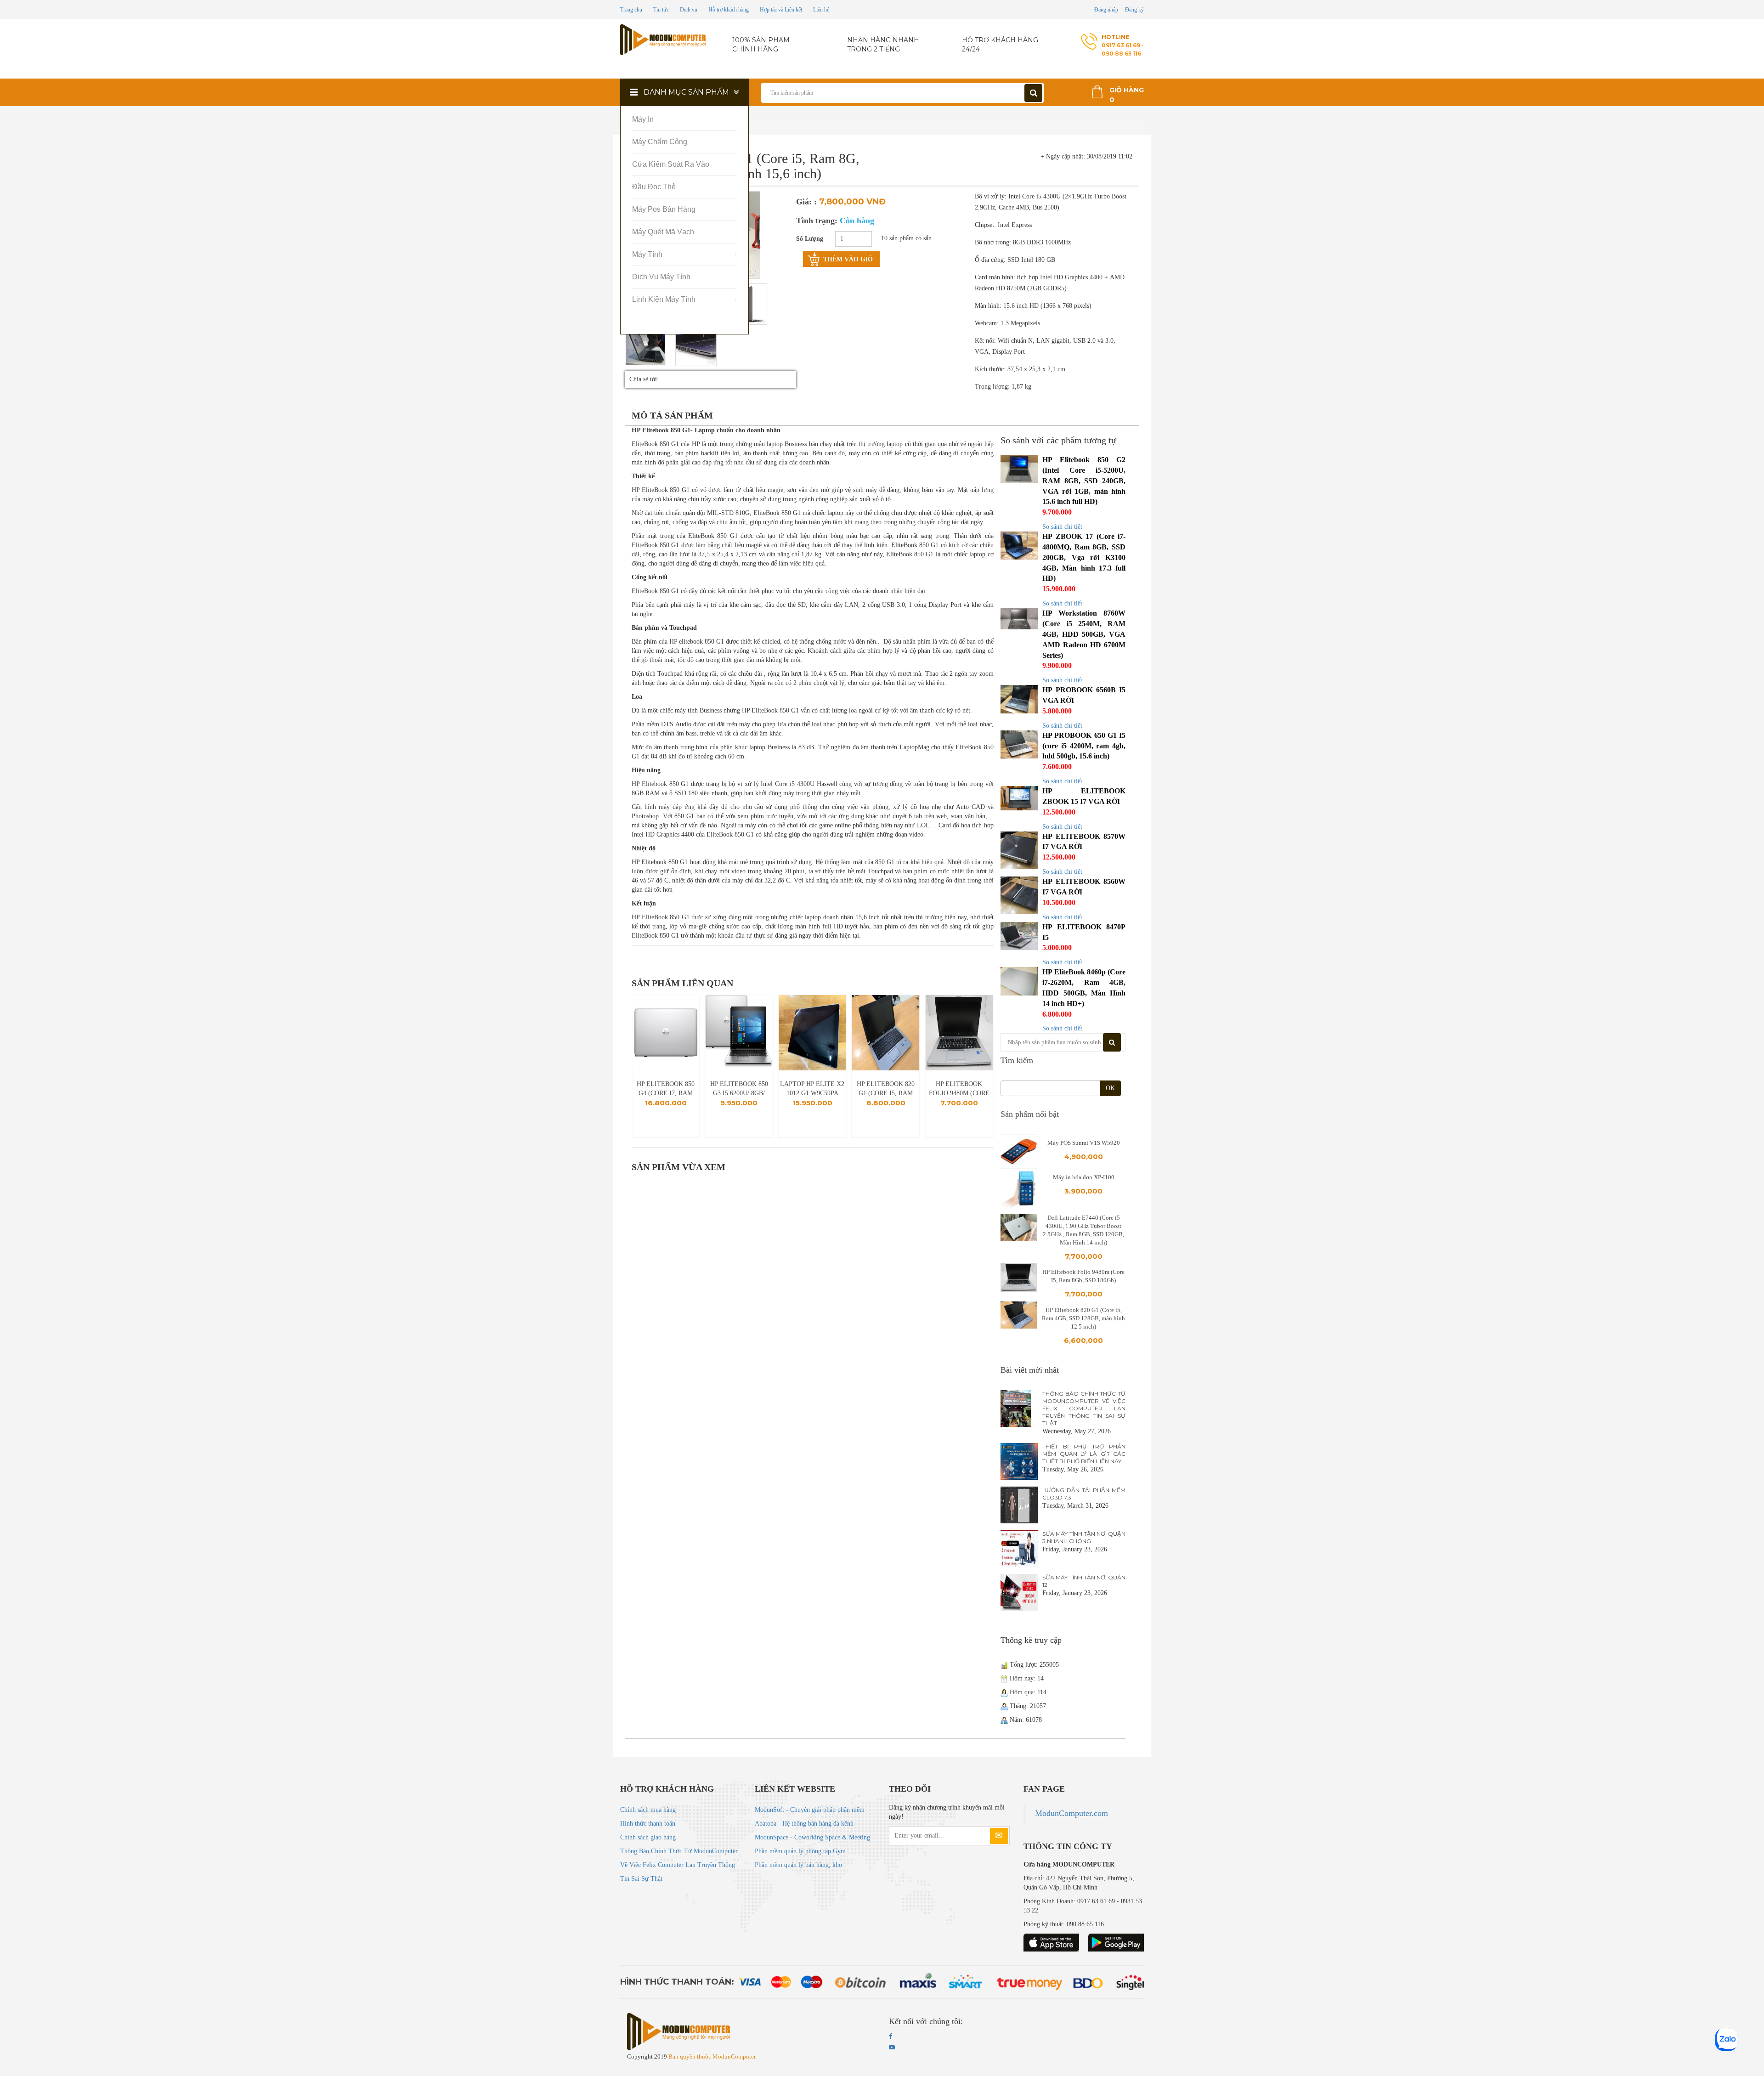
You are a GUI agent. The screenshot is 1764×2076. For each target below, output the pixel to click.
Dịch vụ (689, 10)
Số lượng (810, 239)
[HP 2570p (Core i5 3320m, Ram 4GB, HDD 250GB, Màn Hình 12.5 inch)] (959, 1033)
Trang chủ (631, 10)
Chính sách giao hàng (648, 1837)
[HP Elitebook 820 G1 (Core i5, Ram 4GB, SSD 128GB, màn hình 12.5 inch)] (812, 1033)
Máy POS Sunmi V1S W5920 (1084, 1143)
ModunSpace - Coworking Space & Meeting (812, 1837)
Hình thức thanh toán (648, 1824)
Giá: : (806, 202)
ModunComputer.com (1071, 1813)
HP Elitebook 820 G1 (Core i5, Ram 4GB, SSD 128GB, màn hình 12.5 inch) (812, 1089)
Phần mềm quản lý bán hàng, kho (798, 1865)
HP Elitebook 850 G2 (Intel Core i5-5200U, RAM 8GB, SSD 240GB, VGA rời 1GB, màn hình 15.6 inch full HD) (1084, 481)
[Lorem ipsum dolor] (645, 345)
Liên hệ (821, 10)
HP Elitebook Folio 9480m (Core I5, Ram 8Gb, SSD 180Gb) (886, 1089)
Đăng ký (1134, 10)
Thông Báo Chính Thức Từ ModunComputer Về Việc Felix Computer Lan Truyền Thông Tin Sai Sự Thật (1084, 1408)
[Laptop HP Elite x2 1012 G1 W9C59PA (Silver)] (739, 1033)
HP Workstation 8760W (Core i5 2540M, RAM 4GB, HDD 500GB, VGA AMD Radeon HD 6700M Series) (1084, 634)
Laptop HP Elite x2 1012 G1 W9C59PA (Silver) (739, 1089)
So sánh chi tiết (1062, 527)
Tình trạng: (835, 221)
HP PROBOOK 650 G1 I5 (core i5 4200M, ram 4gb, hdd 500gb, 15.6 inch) (1084, 746)
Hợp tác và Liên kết (781, 10)
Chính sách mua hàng (648, 1810)
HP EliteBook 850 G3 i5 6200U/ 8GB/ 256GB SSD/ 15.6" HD (666, 1089)
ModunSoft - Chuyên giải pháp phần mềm (810, 1810)
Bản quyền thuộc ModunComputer (712, 2056)
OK (1110, 1088)
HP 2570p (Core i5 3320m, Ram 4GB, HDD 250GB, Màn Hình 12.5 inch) (959, 1089)
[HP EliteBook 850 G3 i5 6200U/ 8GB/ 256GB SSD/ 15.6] (666, 1033)
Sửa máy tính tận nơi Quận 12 (1084, 1581)
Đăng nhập (1106, 10)
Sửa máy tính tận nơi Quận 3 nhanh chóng (1084, 1537)
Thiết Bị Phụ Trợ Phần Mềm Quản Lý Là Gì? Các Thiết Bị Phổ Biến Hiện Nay (1084, 1454)
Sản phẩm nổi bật (1030, 1114)
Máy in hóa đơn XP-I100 (1084, 1177)
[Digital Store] (664, 40)
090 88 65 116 (1121, 54)
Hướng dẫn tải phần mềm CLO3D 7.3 (1084, 1494)
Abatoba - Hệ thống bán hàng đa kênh (804, 1824)
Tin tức (661, 10)
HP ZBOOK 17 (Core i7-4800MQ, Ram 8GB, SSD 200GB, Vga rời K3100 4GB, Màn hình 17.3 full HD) (1084, 557)
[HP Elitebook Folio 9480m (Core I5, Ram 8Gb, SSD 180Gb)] (886, 1033)
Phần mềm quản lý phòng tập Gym (800, 1851)
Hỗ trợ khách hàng (729, 10)
